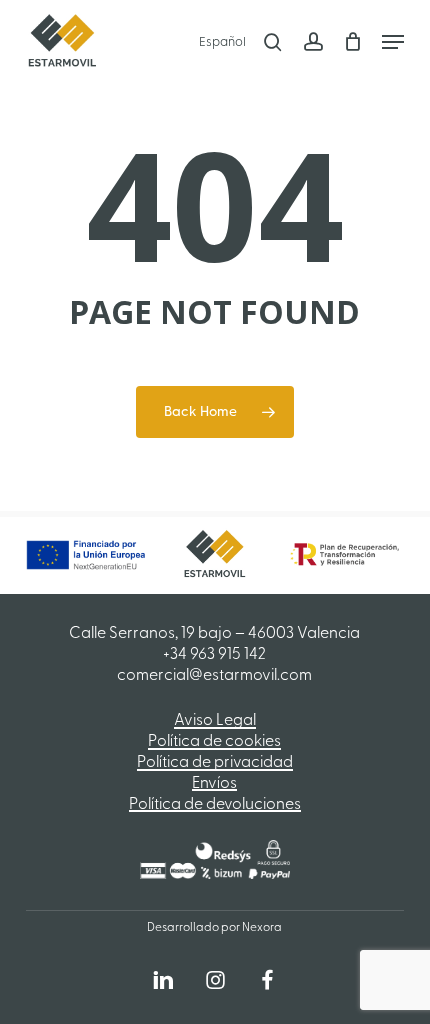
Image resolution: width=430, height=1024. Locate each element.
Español (222, 42)
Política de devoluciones (215, 805)
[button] (393, 42)
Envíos (214, 784)
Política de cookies (214, 742)
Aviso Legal (215, 721)
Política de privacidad (215, 763)
